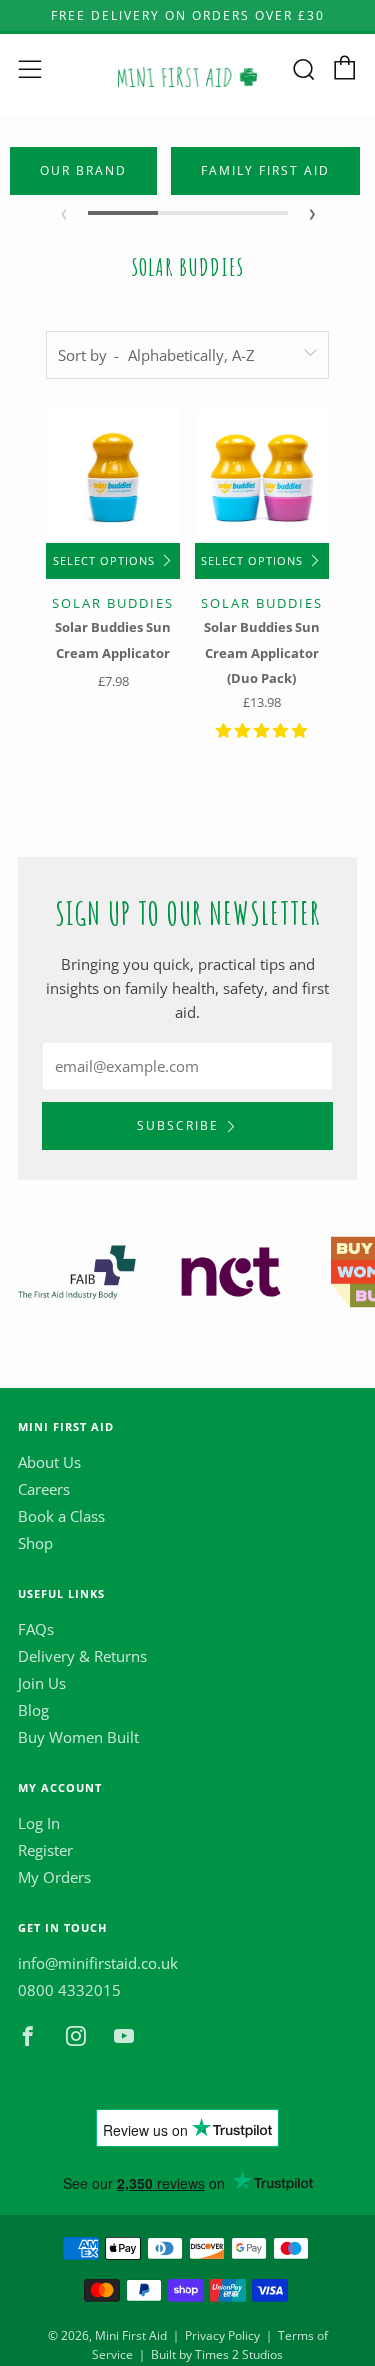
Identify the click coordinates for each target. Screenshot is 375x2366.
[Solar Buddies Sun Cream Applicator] (113, 476)
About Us (49, 1462)
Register (45, 1850)
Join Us (42, 1683)
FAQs (36, 1629)
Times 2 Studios (239, 2354)
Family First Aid (265, 170)
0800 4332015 (69, 1990)
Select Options (104, 561)
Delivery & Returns (82, 1656)
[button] (261, 730)
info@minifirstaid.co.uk (98, 1963)
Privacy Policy (222, 2335)
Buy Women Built (78, 1737)
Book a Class (61, 1516)
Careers (44, 1489)
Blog (33, 1710)
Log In (39, 1823)
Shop (35, 1543)
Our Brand (83, 170)
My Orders (54, 1877)
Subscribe (178, 1125)
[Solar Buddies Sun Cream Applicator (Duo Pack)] (262, 476)
